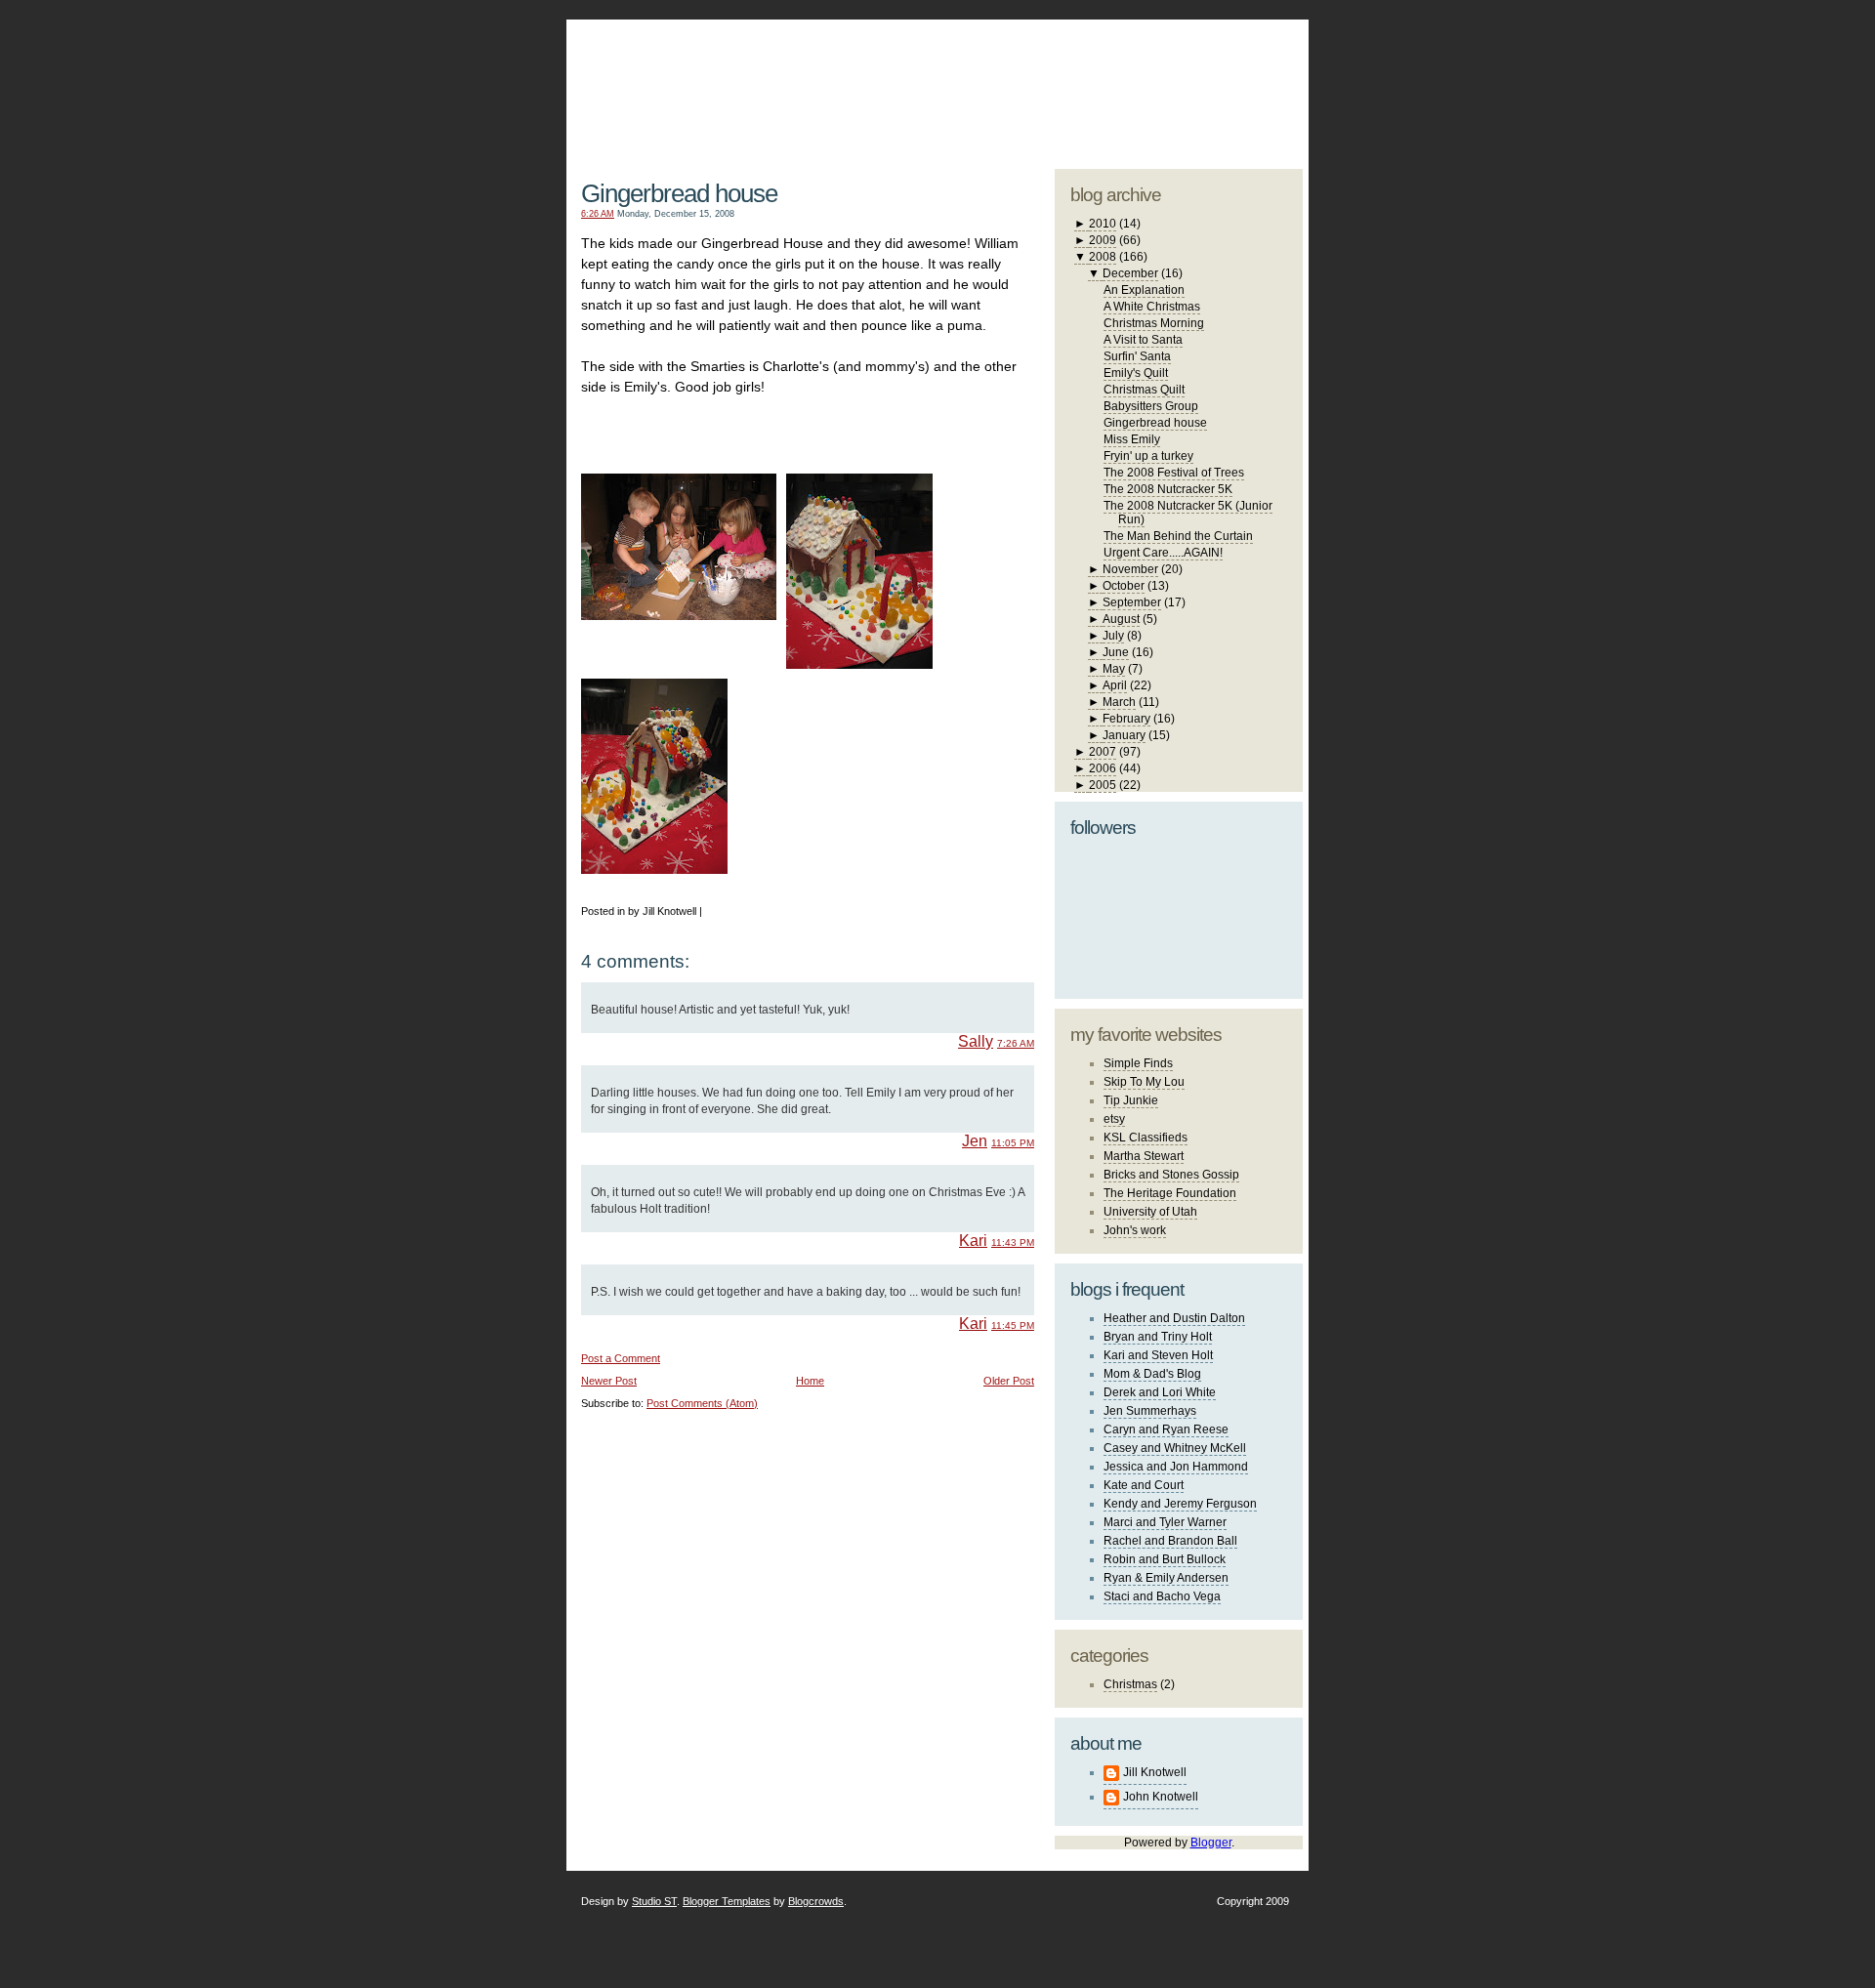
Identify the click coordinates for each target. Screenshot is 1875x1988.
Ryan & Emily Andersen (1166, 1578)
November (1130, 569)
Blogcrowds (816, 1901)
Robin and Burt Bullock (1165, 1559)
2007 (1103, 752)
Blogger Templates (727, 1901)
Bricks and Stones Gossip (1171, 1175)
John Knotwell (1161, 1797)
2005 (1103, 785)
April (1115, 685)
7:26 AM (1016, 1043)
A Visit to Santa (1143, 340)
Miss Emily (1132, 439)
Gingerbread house (679, 193)
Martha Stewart (1144, 1156)
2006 (1103, 768)
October (1124, 586)
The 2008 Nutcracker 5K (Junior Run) (1188, 513)
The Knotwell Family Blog (804, 79)
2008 (1103, 257)
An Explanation (1144, 290)
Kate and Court (1144, 1485)
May (1114, 669)
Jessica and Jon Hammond (1176, 1467)
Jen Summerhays (1150, 1411)
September (1132, 602)
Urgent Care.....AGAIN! (1163, 553)
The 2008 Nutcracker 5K (1168, 489)
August (1121, 619)
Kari (973, 1241)
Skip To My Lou (1144, 1082)
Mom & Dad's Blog (1152, 1374)
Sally (976, 1041)
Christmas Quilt (1144, 390)
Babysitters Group (1151, 406)
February (1126, 719)
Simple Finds (1138, 1063)
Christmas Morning (1154, 323)
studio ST (1150, 84)
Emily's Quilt (1136, 373)
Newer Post (609, 1381)
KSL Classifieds (1146, 1138)
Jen (975, 1141)
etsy (1114, 1119)
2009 (1103, 240)
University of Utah (1150, 1212)
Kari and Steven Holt (1158, 1355)
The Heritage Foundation (1170, 1193)
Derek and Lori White (1160, 1392)
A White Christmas (1152, 307)
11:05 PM (1013, 1143)
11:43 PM (1013, 1242)
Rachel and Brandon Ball (1170, 1541)
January (1124, 735)
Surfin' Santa (1137, 356)
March (1119, 702)
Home (810, 1381)
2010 (1103, 224)
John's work (1135, 1230)
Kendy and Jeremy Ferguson (1180, 1504)
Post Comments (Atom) (702, 1403)
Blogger (1211, 1843)
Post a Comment (621, 1358)
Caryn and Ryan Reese (1166, 1429)
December (1130, 273)
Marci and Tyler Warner (1165, 1522)
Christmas (1130, 1684)
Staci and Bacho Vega (1162, 1596)
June (1116, 652)
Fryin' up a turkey (1148, 456)
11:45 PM (1013, 1325)
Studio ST (654, 1901)
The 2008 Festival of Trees (1174, 473)
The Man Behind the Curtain (1178, 536)
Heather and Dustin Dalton (1174, 1318)
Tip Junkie (1131, 1100)
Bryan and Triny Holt (1158, 1337)
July (1113, 636)
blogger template (1229, 68)
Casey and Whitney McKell (1175, 1448)
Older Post (1009, 1381)
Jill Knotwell (1155, 1772)
